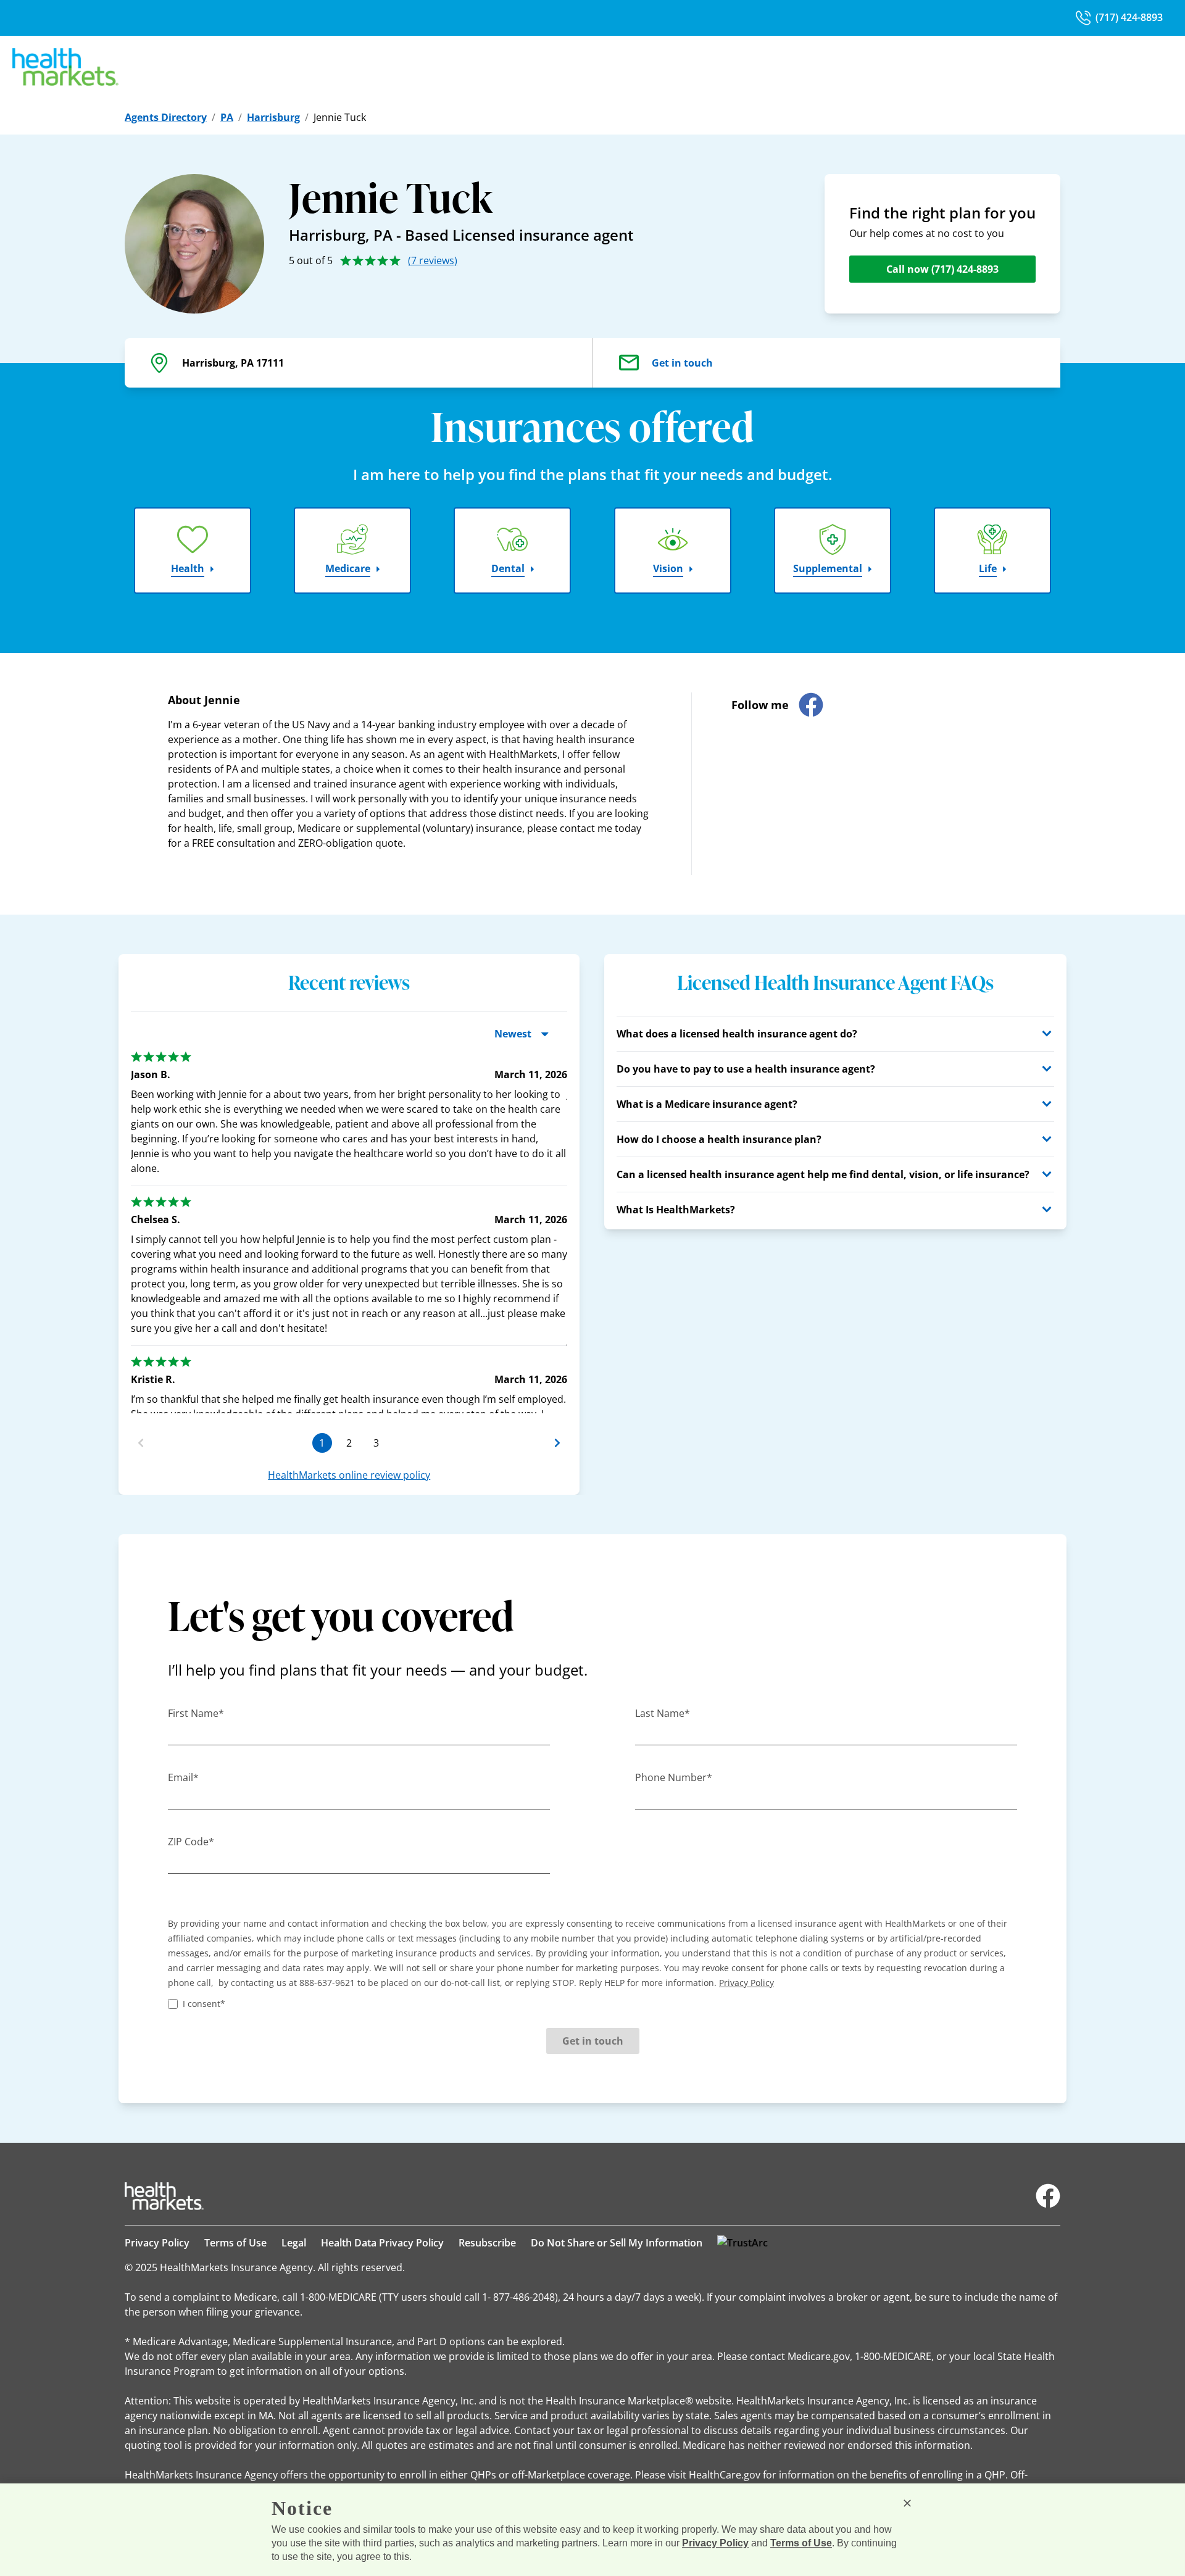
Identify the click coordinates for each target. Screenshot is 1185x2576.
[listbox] (349, 1227)
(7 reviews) (433, 260)
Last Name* (663, 1713)
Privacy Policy (157, 2243)
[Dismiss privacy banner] (907, 2503)
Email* (183, 1777)
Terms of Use (235, 2243)
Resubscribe (487, 2243)
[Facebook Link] (1048, 2196)
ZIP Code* (191, 1842)
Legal (294, 2243)
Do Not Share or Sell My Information (617, 2243)
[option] (349, 1244)
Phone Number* (674, 1777)
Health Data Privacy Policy (382, 2243)
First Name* (196, 1713)
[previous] (141, 1443)
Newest (513, 1034)
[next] (557, 1443)
